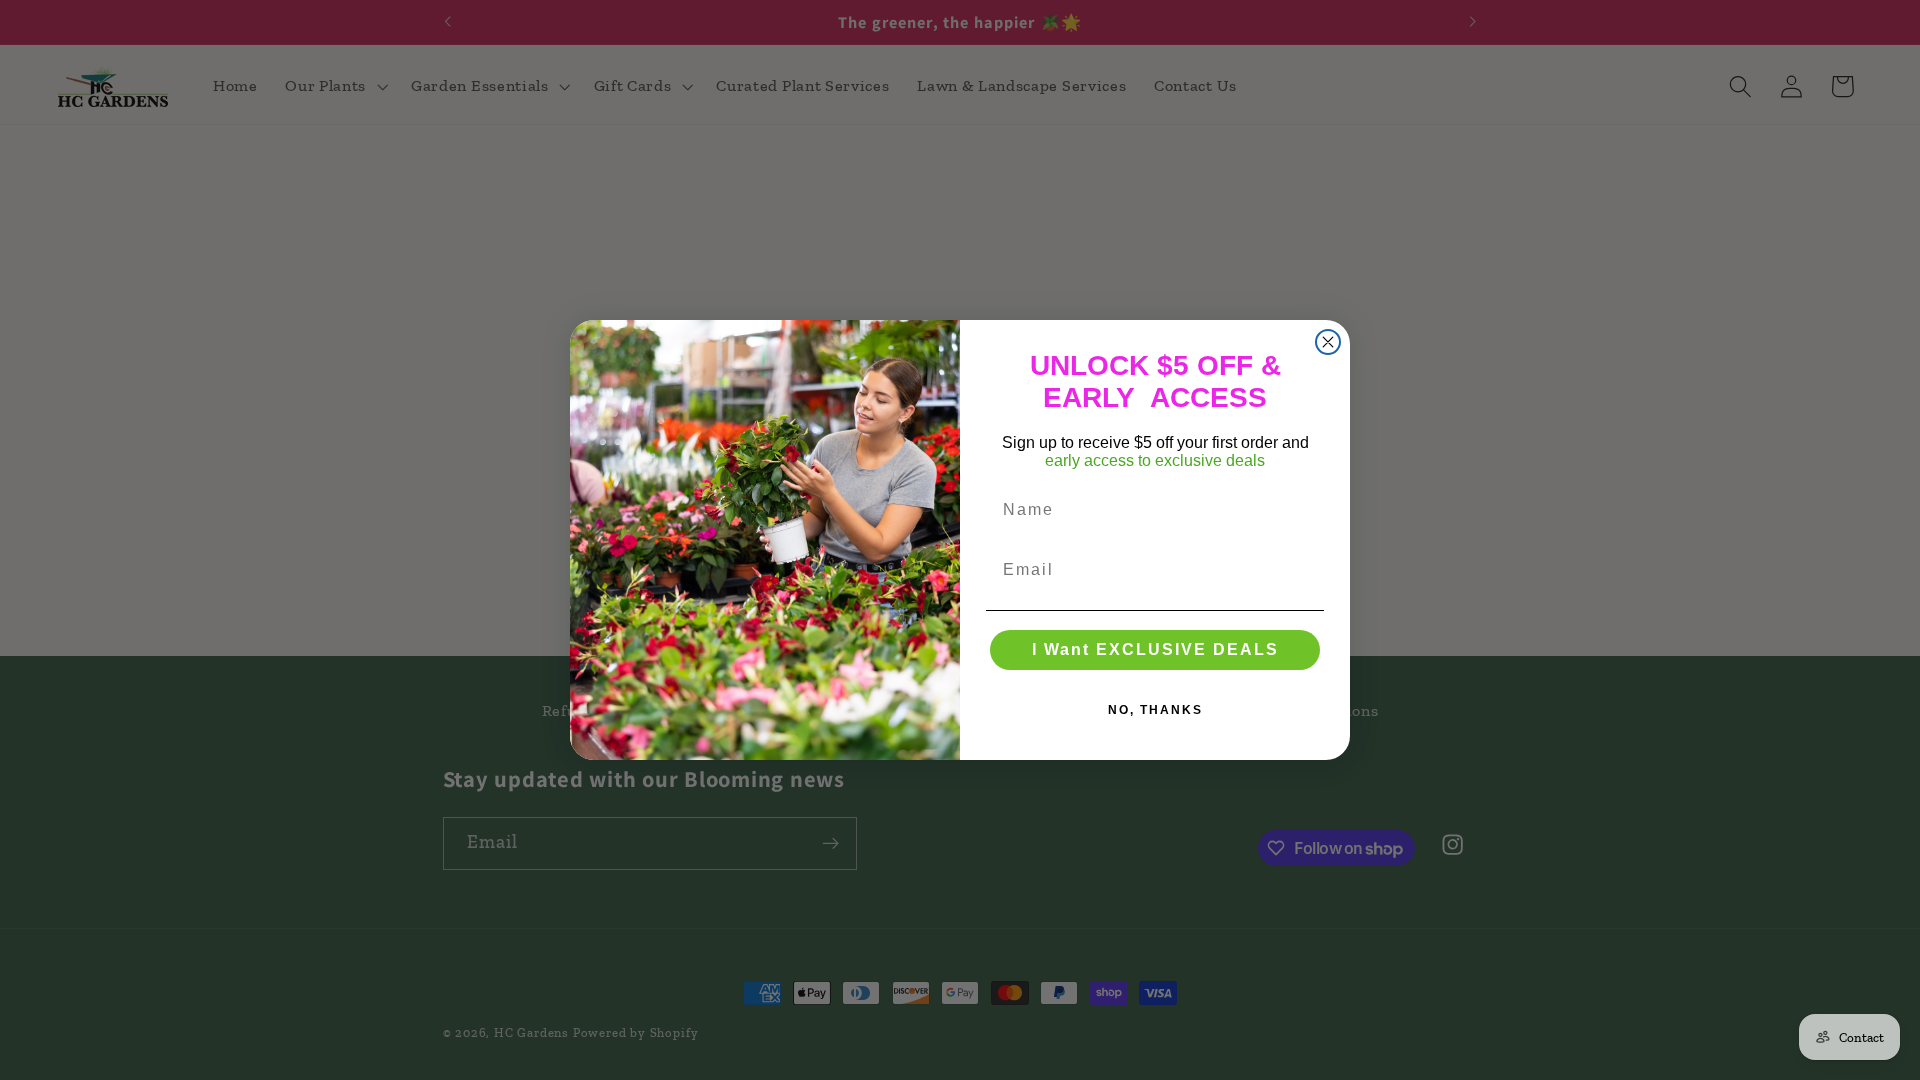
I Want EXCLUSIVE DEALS (1155, 649)
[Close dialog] (1328, 342)
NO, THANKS (1155, 710)
